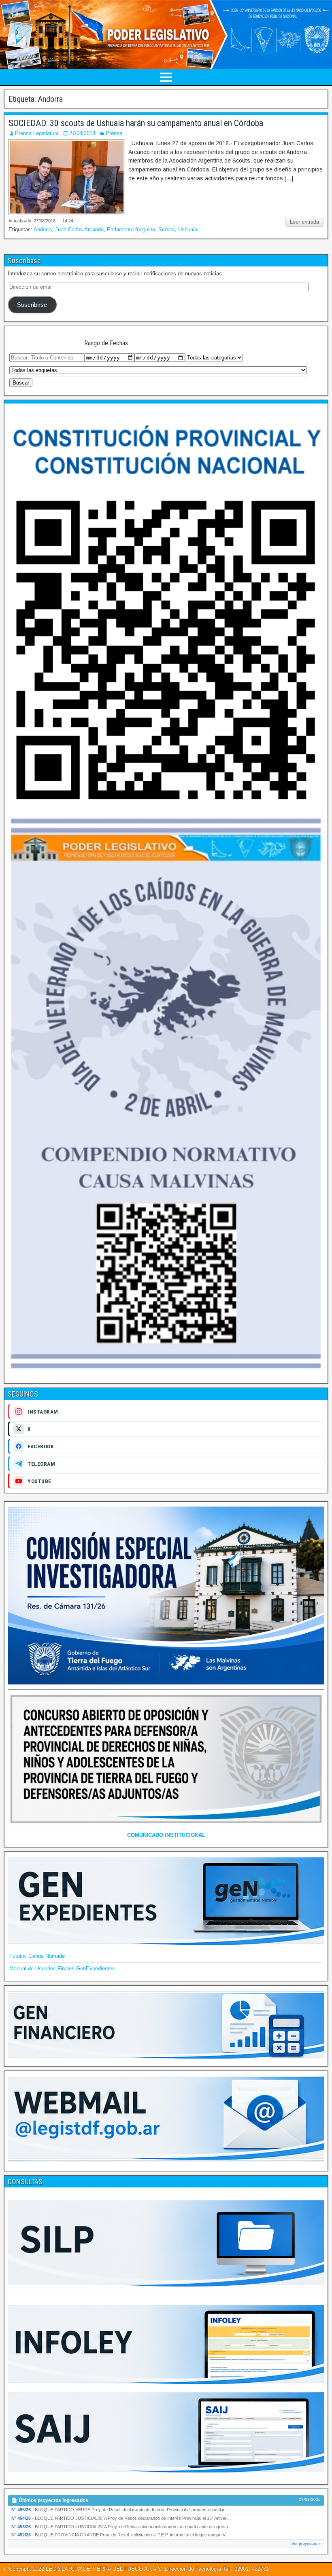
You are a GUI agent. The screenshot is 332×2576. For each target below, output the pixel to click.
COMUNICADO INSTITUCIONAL (166, 1835)
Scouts (167, 229)
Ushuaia (188, 229)
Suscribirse (32, 305)
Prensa (114, 133)
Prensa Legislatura (37, 133)
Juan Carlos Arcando (79, 229)
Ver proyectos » (306, 2543)
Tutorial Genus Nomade (37, 1956)
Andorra (43, 229)
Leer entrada (304, 222)
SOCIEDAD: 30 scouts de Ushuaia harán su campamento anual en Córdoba (136, 123)
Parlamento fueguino (131, 229)
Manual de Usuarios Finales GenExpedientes (62, 1968)
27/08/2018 (82, 133)
